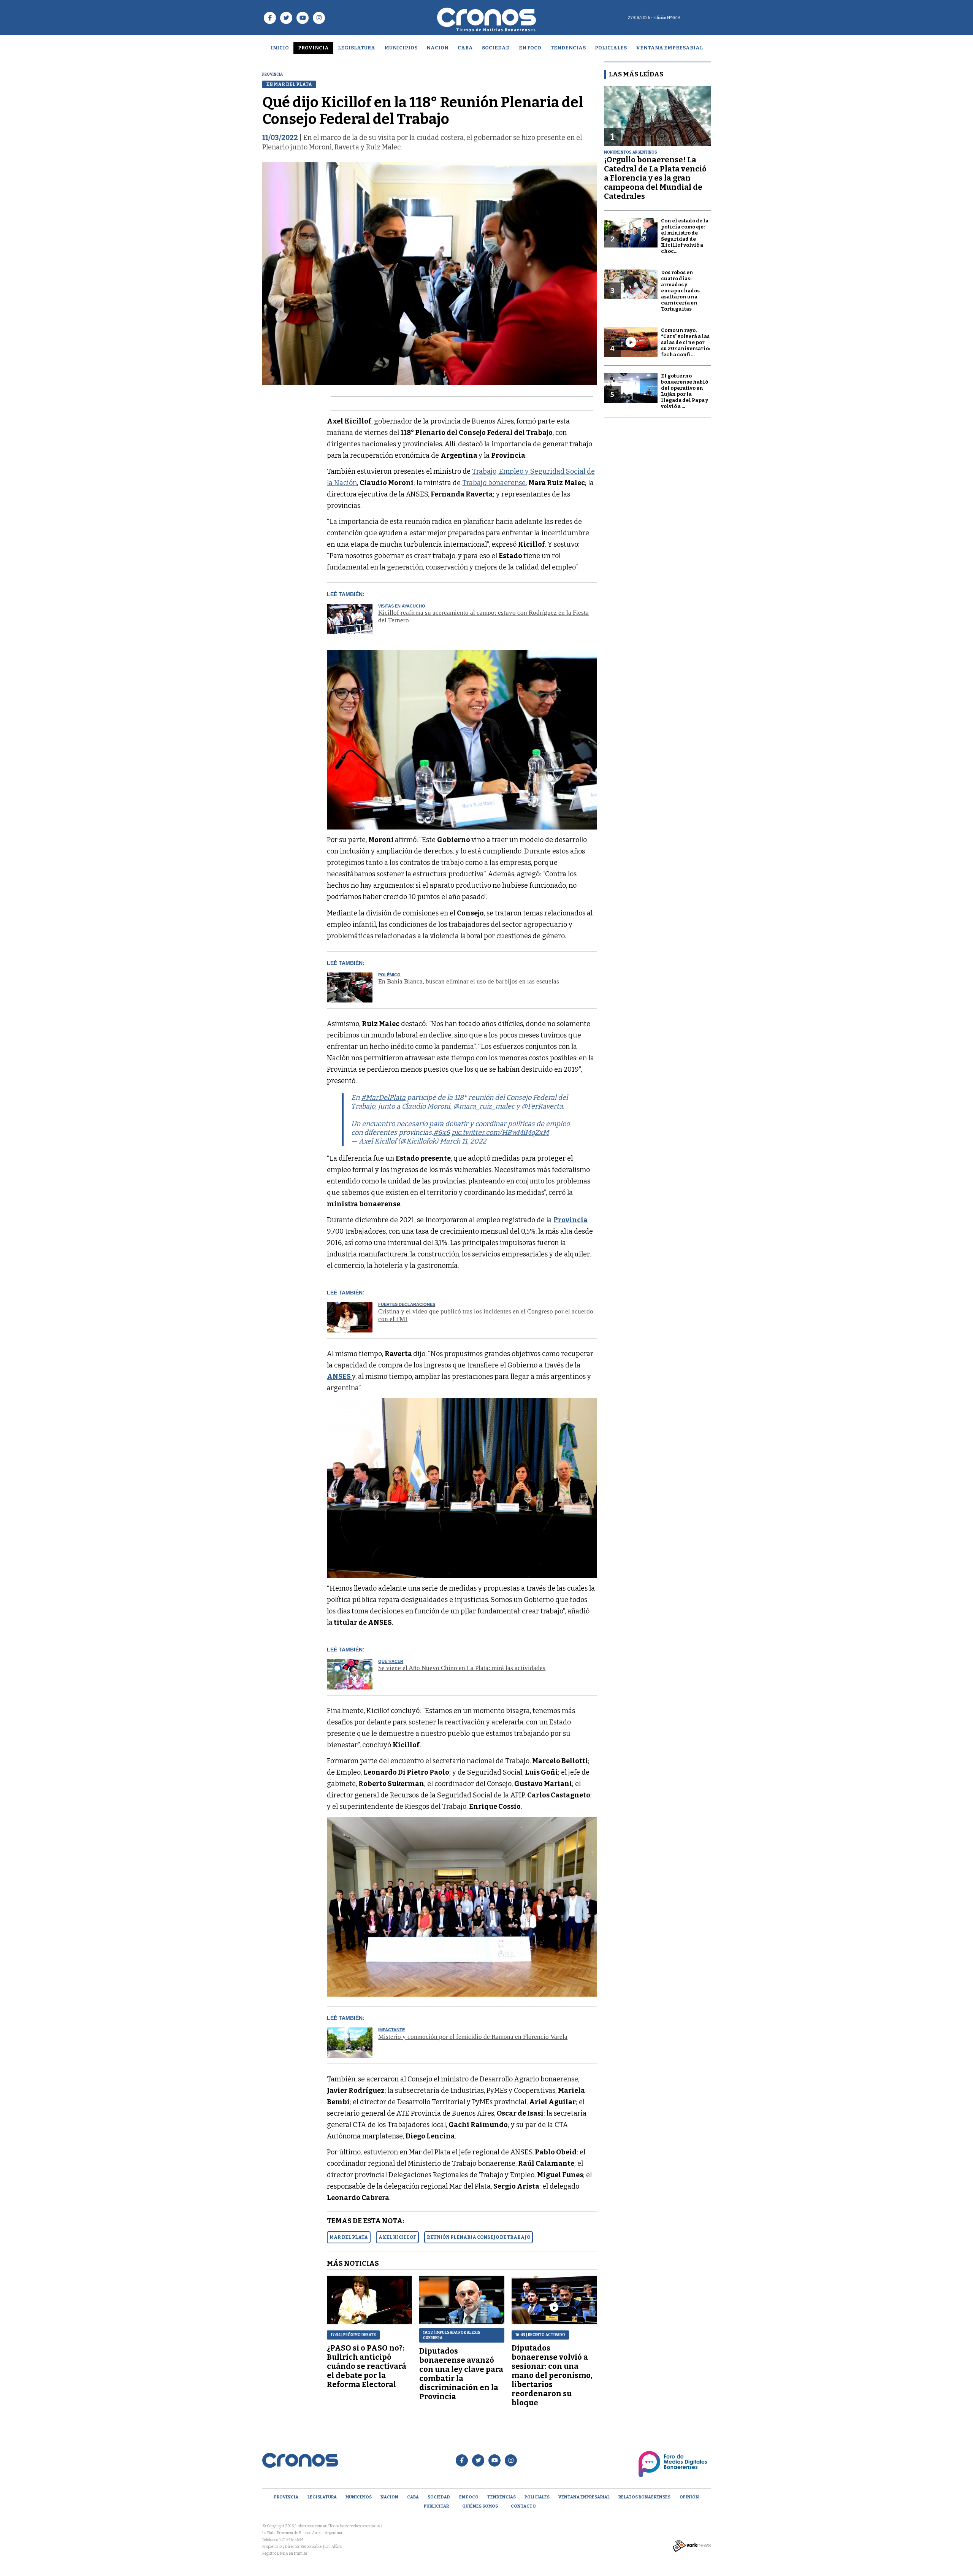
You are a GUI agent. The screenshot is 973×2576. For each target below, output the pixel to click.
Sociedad (496, 48)
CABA (465, 48)
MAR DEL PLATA (349, 2237)
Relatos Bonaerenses (644, 2497)
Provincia (313, 48)
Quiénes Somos (480, 2506)
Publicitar (436, 2506)
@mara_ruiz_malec (484, 1106)
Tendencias (568, 48)
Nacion (437, 48)
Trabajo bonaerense (494, 483)
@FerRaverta (542, 1106)
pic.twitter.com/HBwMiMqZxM (500, 1133)
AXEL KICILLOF (397, 2237)
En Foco (530, 48)
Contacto (523, 2506)
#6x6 (442, 1133)
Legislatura (357, 48)
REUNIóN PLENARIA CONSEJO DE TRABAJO (479, 2237)
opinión (689, 2497)
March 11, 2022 (463, 1141)
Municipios (401, 48)
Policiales (611, 48)
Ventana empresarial (669, 48)
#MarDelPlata (383, 1098)
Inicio (280, 48)
